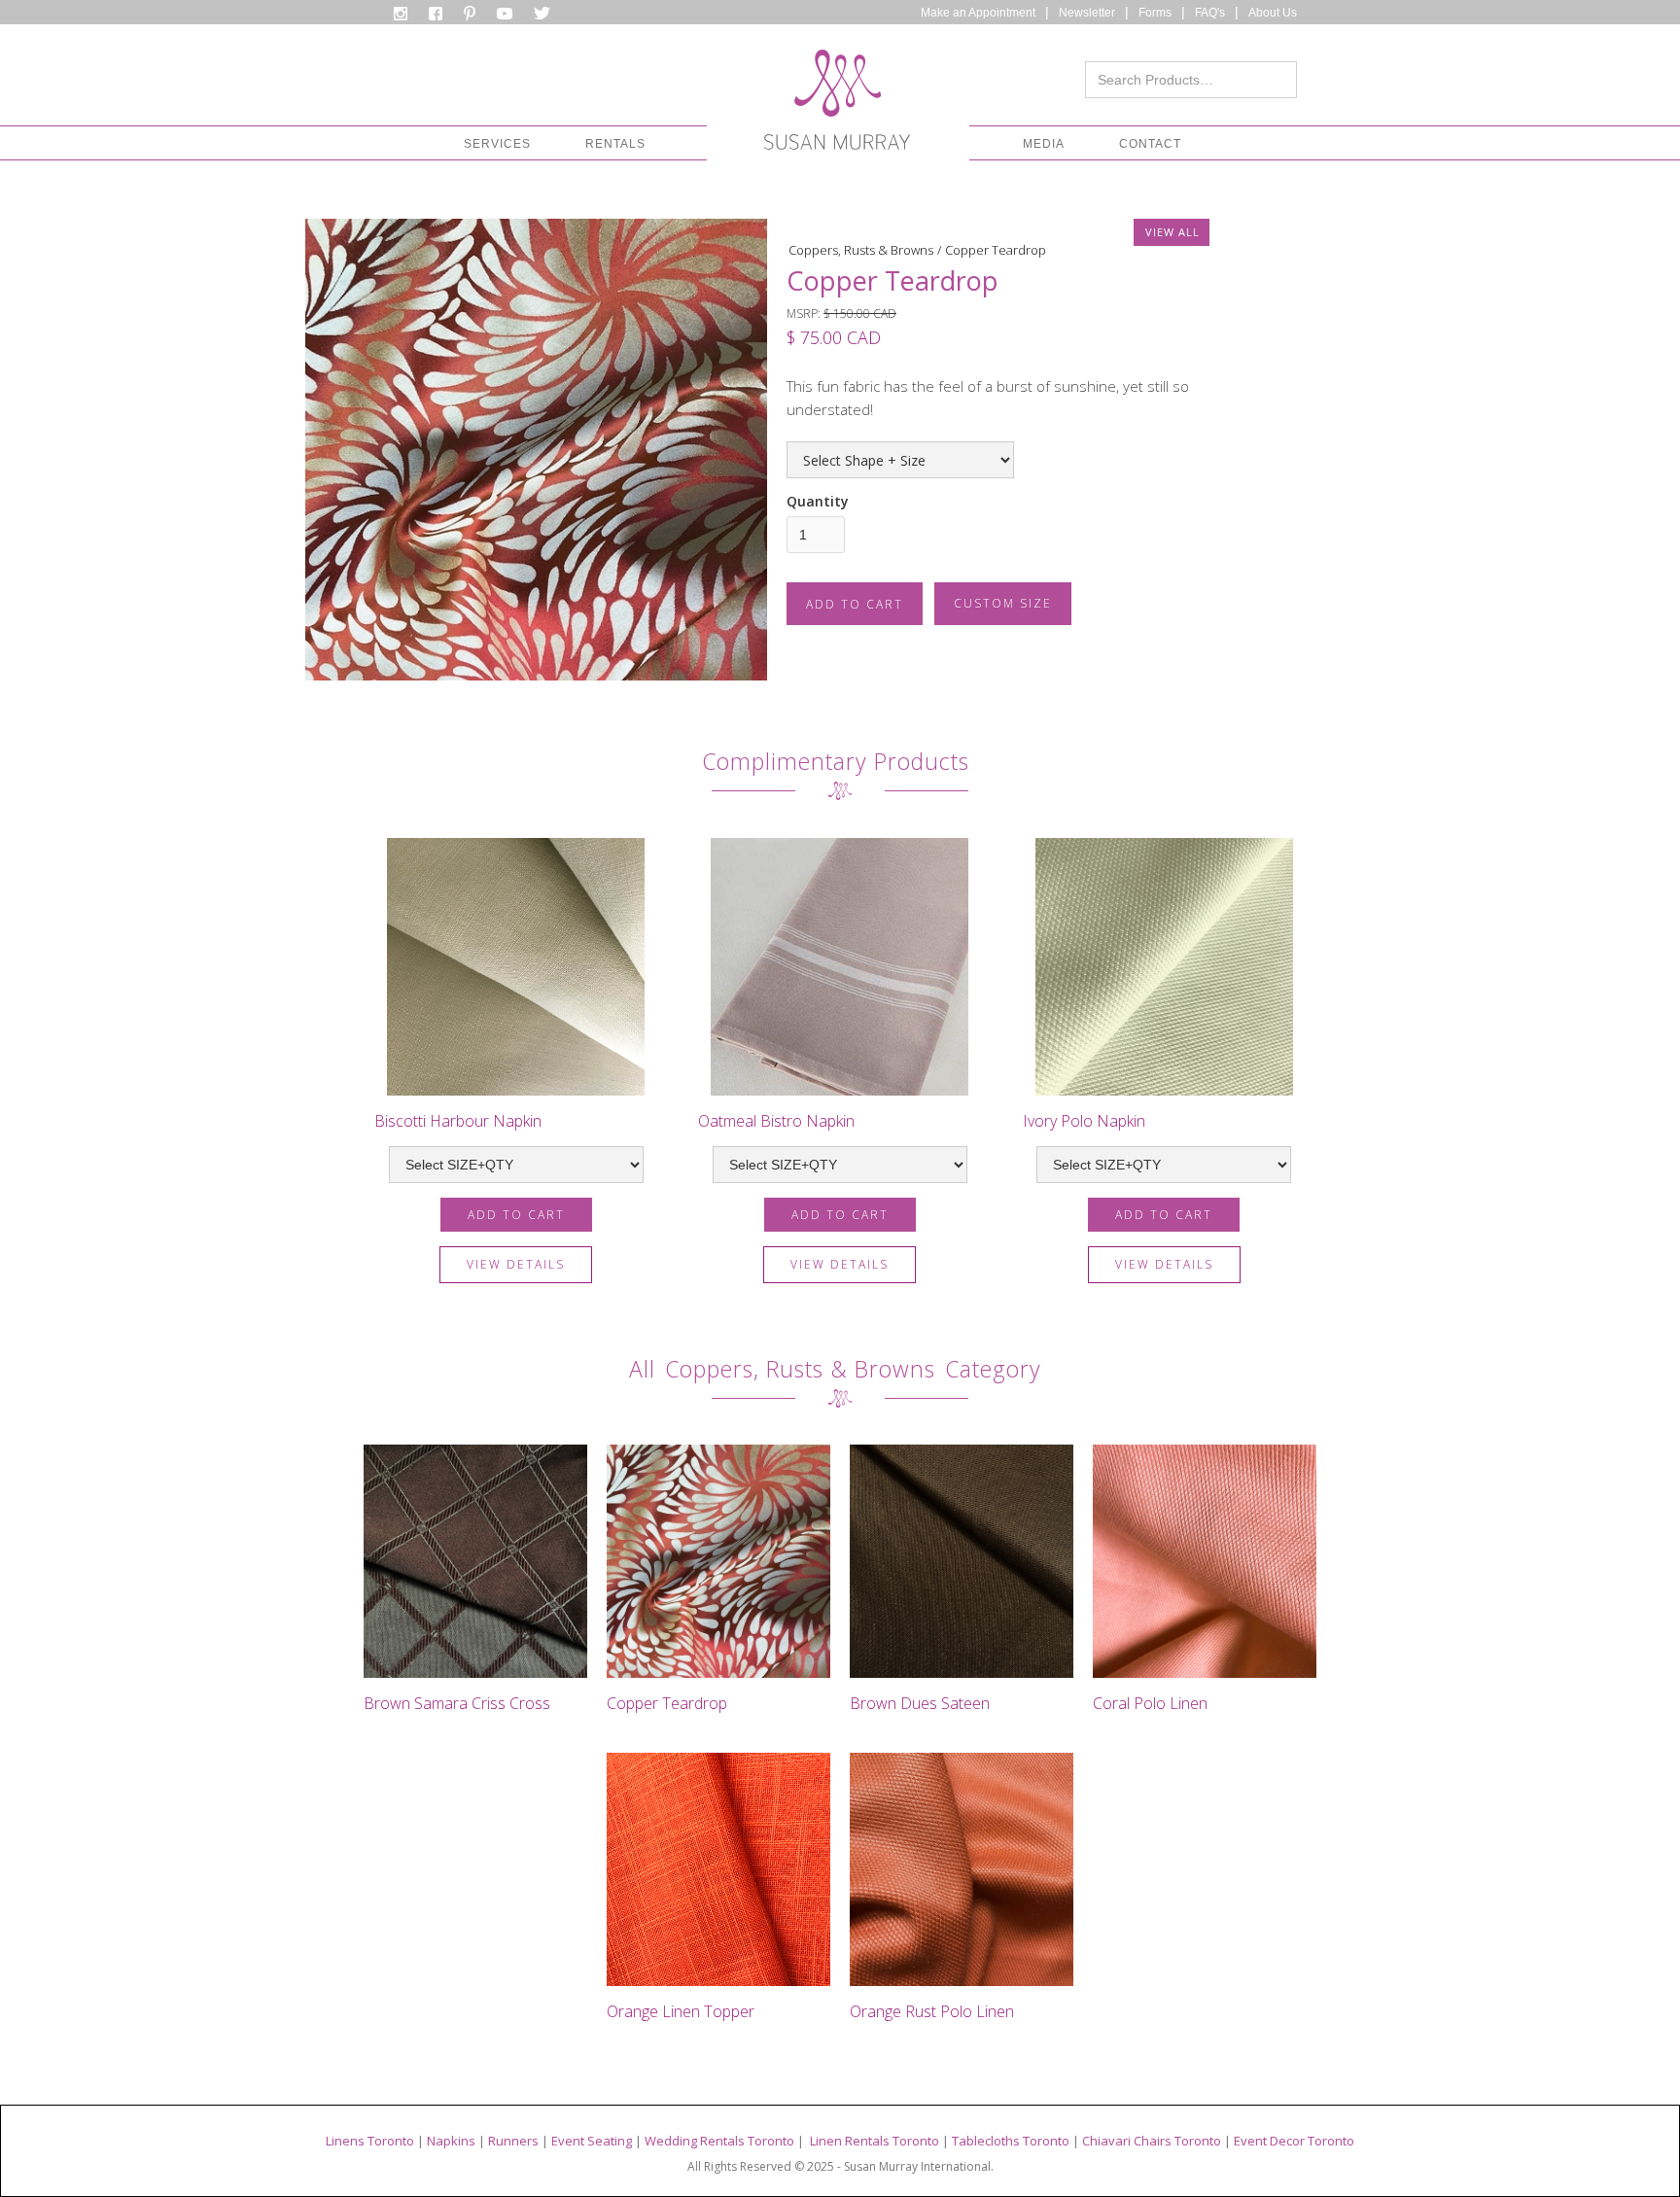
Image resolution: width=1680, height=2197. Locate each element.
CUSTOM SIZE (1003, 603)
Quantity (818, 501)
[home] (837, 105)
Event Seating (592, 2141)
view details (516, 1264)
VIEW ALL (1172, 232)
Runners (513, 2141)
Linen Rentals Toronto (875, 2141)
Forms (1155, 13)
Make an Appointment (978, 13)
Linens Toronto (370, 2141)
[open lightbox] (536, 450)
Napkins (451, 2141)
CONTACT (1150, 144)
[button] (497, 144)
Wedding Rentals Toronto (719, 2141)
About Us (1273, 13)
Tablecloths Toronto (1011, 2141)
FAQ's (1210, 13)
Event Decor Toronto (1294, 2141)
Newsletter (1087, 13)
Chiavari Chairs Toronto (1152, 2141)
